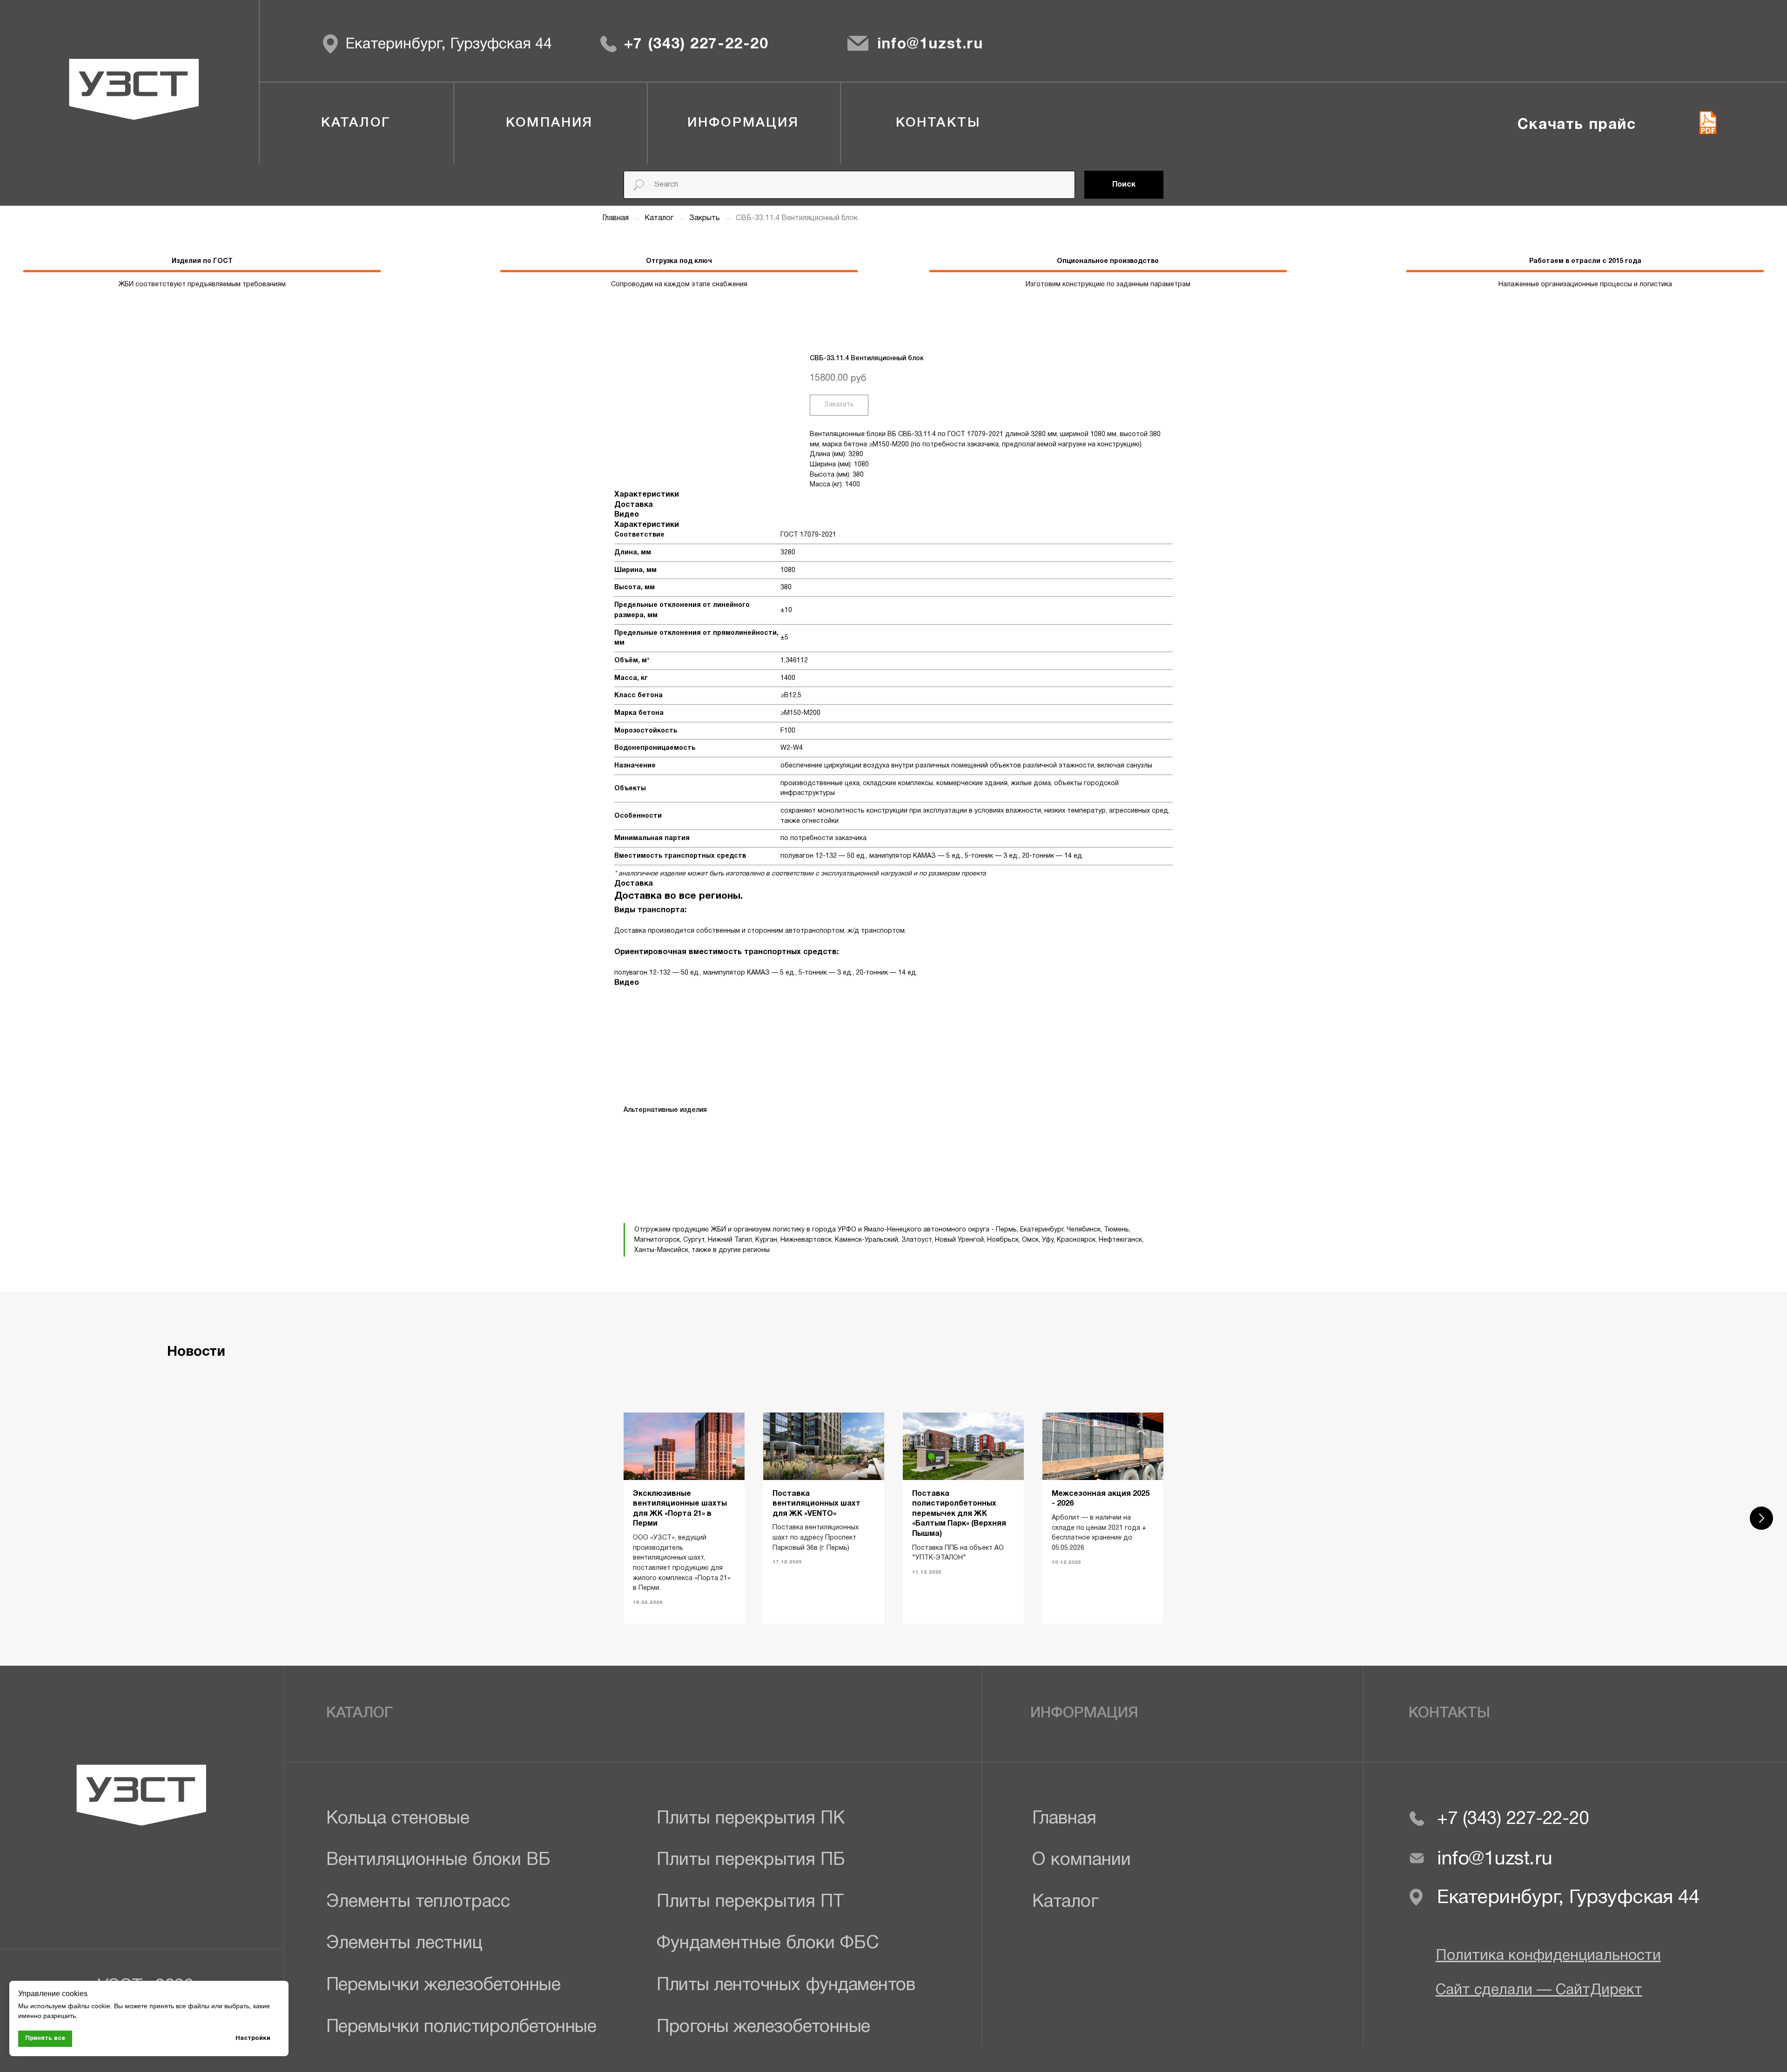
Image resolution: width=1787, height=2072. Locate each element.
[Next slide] (1761, 1518)
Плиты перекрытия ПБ (751, 1860)
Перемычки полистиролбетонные (461, 2028)
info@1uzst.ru (930, 44)
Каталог (660, 218)
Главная (615, 218)
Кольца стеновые (398, 1819)
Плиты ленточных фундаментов (786, 1986)
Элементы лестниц (404, 1944)
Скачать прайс (1577, 125)
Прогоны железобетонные (763, 2028)
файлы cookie (89, 2006)
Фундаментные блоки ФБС (768, 1944)
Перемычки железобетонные (443, 1986)
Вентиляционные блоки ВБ (438, 1860)
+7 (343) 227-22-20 (696, 44)
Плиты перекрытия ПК (751, 1819)
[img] (608, 44)
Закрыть (705, 218)
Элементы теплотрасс (418, 1902)
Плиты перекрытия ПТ (750, 1902)
